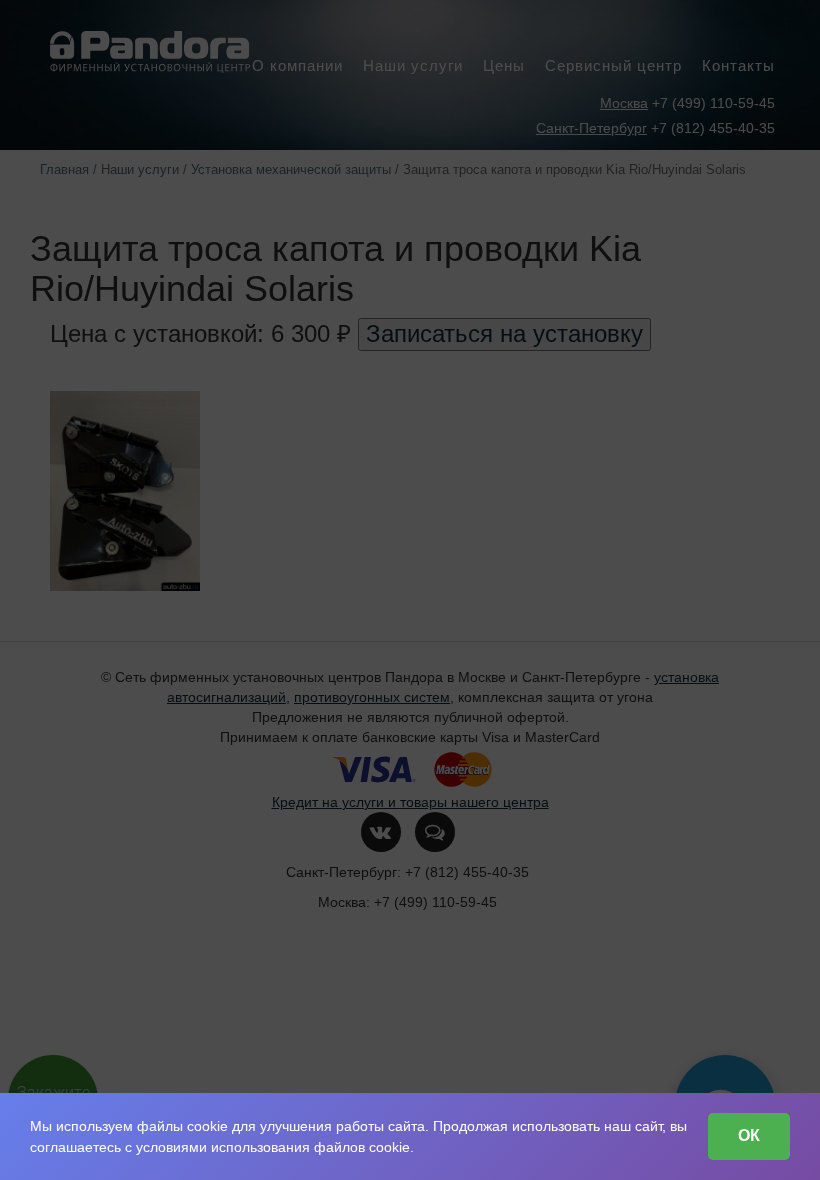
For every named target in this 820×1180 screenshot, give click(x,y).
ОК (749, 1135)
